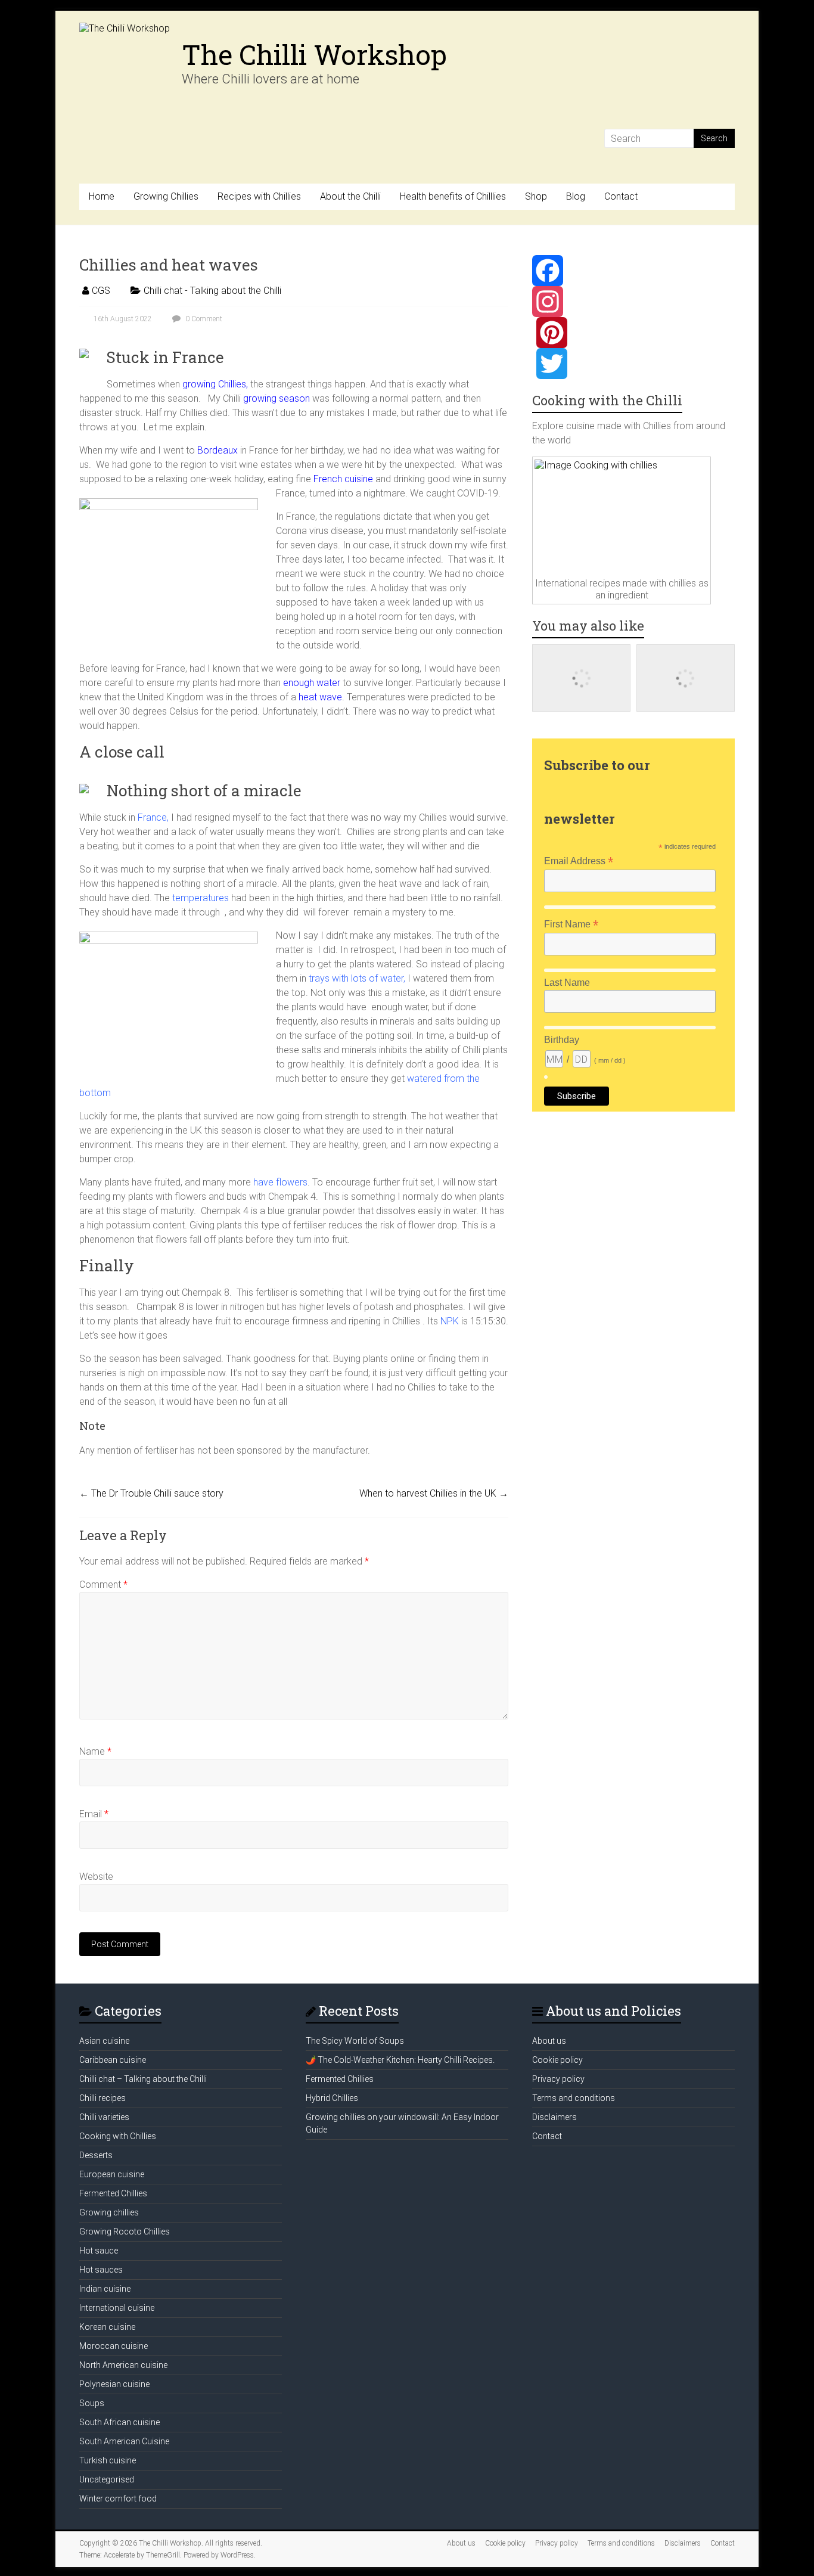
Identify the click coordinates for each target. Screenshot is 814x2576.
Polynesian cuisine (114, 2384)
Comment (103, 1585)
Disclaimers (554, 2117)
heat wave (319, 697)
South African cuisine (119, 2422)
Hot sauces (101, 2270)
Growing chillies (109, 2212)
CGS (101, 291)
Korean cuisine (107, 2327)
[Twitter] (633, 364)
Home (102, 196)
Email (94, 1814)
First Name (571, 924)
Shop (536, 196)
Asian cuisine (104, 2041)
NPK (450, 1321)
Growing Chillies (166, 196)
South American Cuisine (124, 2441)
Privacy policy (558, 2079)
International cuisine (117, 2308)
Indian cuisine (105, 2289)
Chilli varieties (104, 2117)
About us (549, 2041)
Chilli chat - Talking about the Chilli (212, 291)
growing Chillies (214, 384)
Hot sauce (99, 2251)
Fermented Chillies (113, 2193)
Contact (621, 196)
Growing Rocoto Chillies (125, 2232)
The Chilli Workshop (314, 54)
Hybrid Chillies (332, 2098)
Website (96, 1877)
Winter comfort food (118, 2499)
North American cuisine (123, 2365)
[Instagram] (633, 302)
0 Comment (203, 319)
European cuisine (112, 2174)
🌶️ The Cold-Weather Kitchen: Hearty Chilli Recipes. (400, 2060)
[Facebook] (633, 271)
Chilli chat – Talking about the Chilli (143, 2079)
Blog (576, 196)
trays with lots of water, (357, 978)
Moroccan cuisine (114, 2346)
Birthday (562, 1040)
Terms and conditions (574, 2098)
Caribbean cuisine (113, 2060)
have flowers (279, 1182)
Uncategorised (107, 2479)
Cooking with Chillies (118, 2136)
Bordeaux (216, 450)
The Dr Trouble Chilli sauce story (151, 1493)
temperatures (201, 898)
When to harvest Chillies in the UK (434, 1493)
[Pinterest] (633, 333)
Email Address (579, 861)
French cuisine (343, 479)
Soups (92, 2403)
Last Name (567, 983)
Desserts (96, 2155)
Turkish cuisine (108, 2460)
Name (95, 1751)
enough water (312, 683)
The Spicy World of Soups (355, 2041)
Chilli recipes (102, 2098)
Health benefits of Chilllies (453, 196)
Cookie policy (557, 2060)
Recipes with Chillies (259, 196)
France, (153, 817)
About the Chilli (350, 196)
